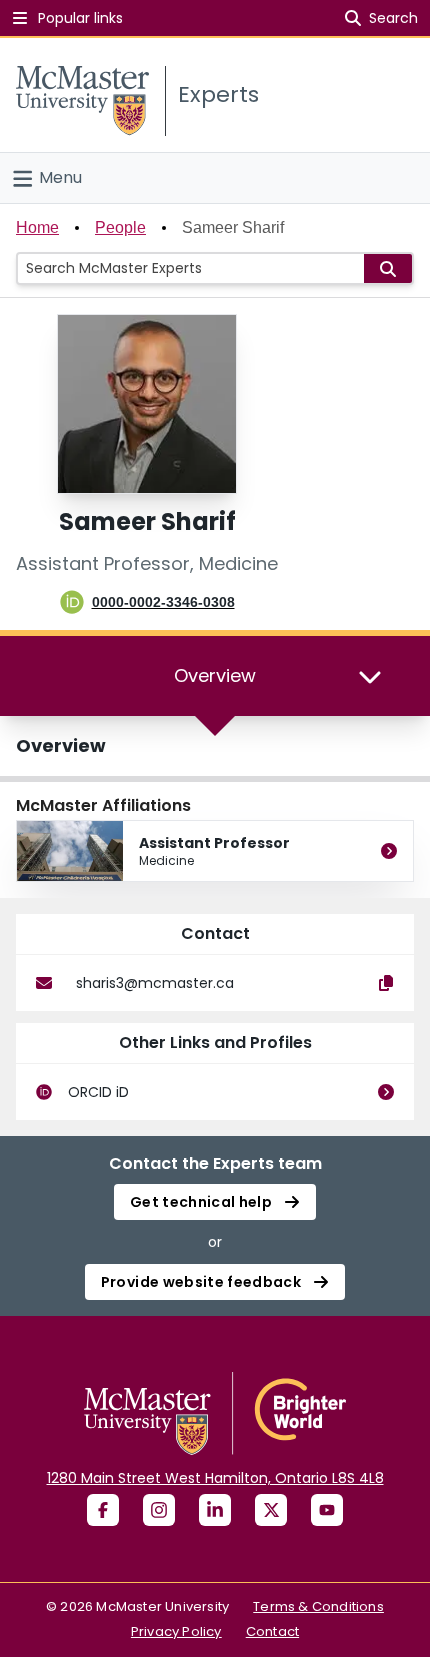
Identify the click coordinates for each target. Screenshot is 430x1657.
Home (37, 227)
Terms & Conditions (318, 1606)
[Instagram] (159, 1510)
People (120, 227)
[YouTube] (327, 1510)
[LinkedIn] (215, 1510)
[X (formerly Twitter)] (271, 1510)
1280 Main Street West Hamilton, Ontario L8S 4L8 (215, 1478)
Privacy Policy (176, 1631)
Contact (272, 1631)
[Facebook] (103, 1510)
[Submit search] (388, 268)
